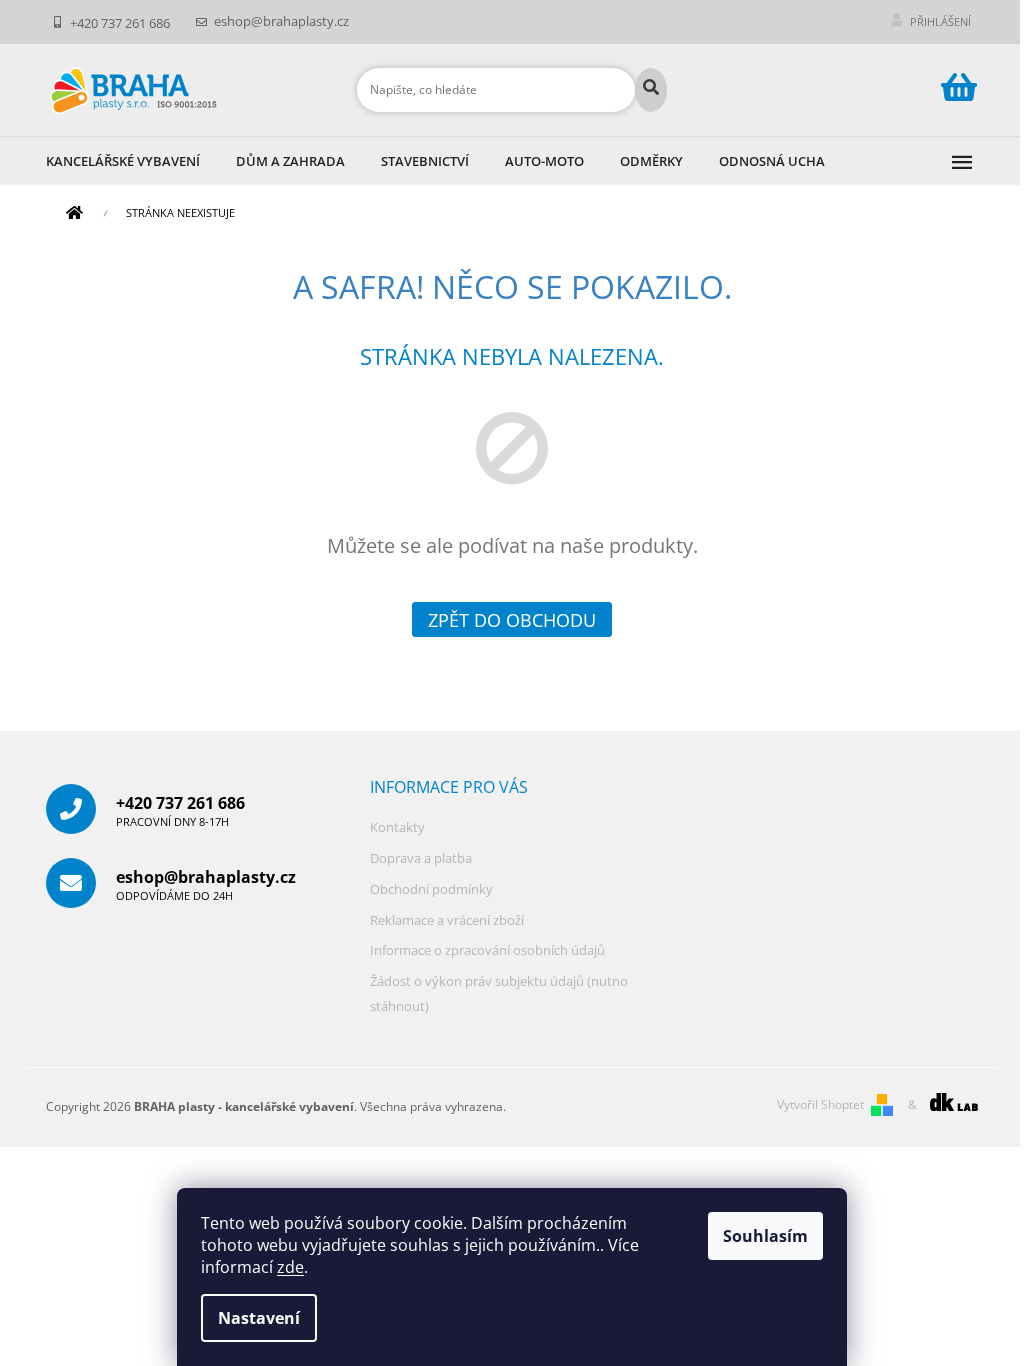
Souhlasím (765, 1236)
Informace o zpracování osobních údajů (487, 950)
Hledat (651, 90)
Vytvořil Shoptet (820, 1105)
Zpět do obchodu (512, 620)
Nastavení (259, 1318)
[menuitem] (140, 161)
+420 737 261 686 (180, 810)
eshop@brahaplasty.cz (206, 884)
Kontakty (397, 827)
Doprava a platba (421, 858)
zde (290, 1267)
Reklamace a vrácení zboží (447, 920)
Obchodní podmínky (431, 889)
